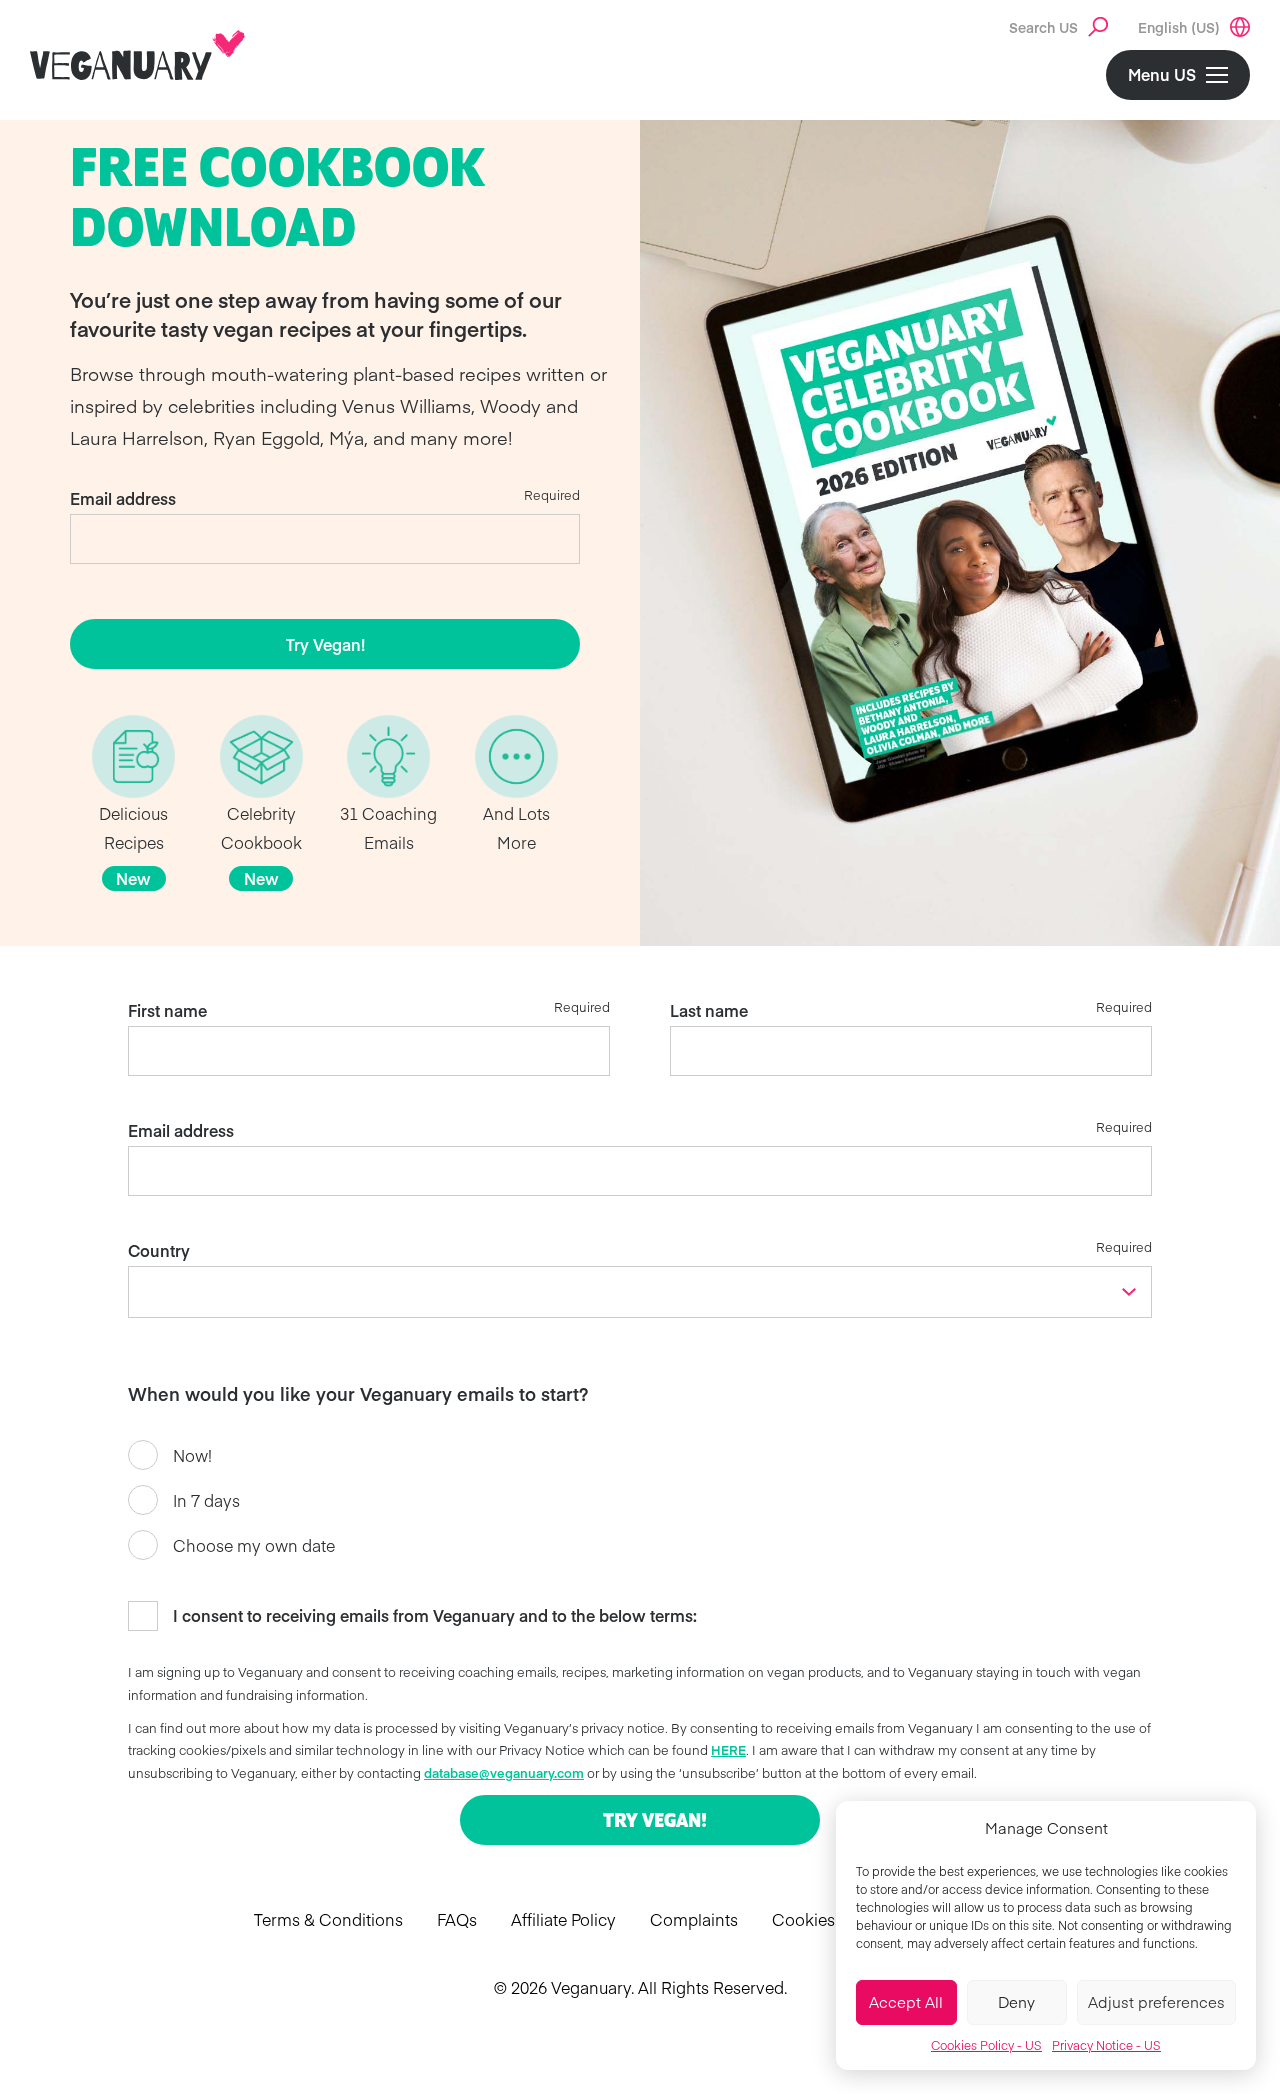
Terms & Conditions (328, 1919)
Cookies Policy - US (986, 2045)
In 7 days (206, 1500)
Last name (709, 1010)
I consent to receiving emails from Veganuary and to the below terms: (435, 1615)
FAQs (457, 1919)
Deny (1016, 2001)
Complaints (694, 1919)
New (133, 878)
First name (167, 1010)
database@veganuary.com (504, 1772)
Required (552, 494)
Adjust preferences (1156, 2001)
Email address (123, 498)
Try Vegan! (325, 644)
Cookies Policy (828, 1919)
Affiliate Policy (563, 1919)
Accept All (906, 2001)
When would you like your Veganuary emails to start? (358, 1393)
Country (159, 1250)
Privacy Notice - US (1106, 2045)
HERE (728, 1749)
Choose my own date (254, 1545)
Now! (192, 1455)
